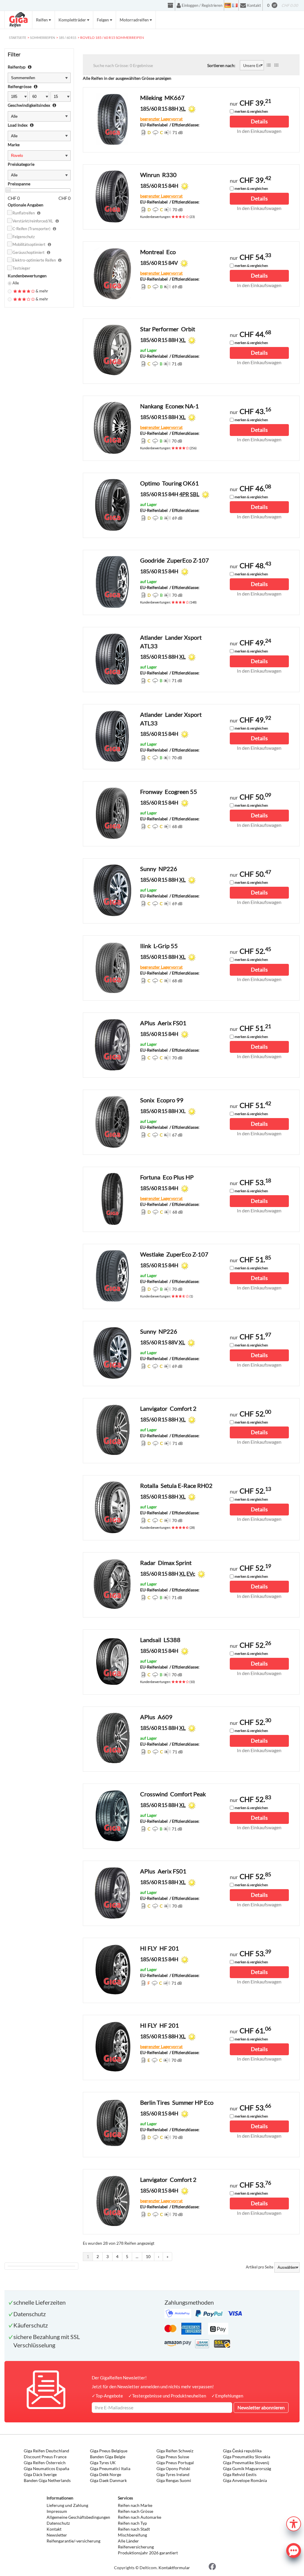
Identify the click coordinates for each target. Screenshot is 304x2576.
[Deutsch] (228, 5)
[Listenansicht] (269, 65)
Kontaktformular (174, 2568)
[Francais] (235, 5)
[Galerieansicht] (276, 65)
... (137, 2256)
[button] (294, 2523)
